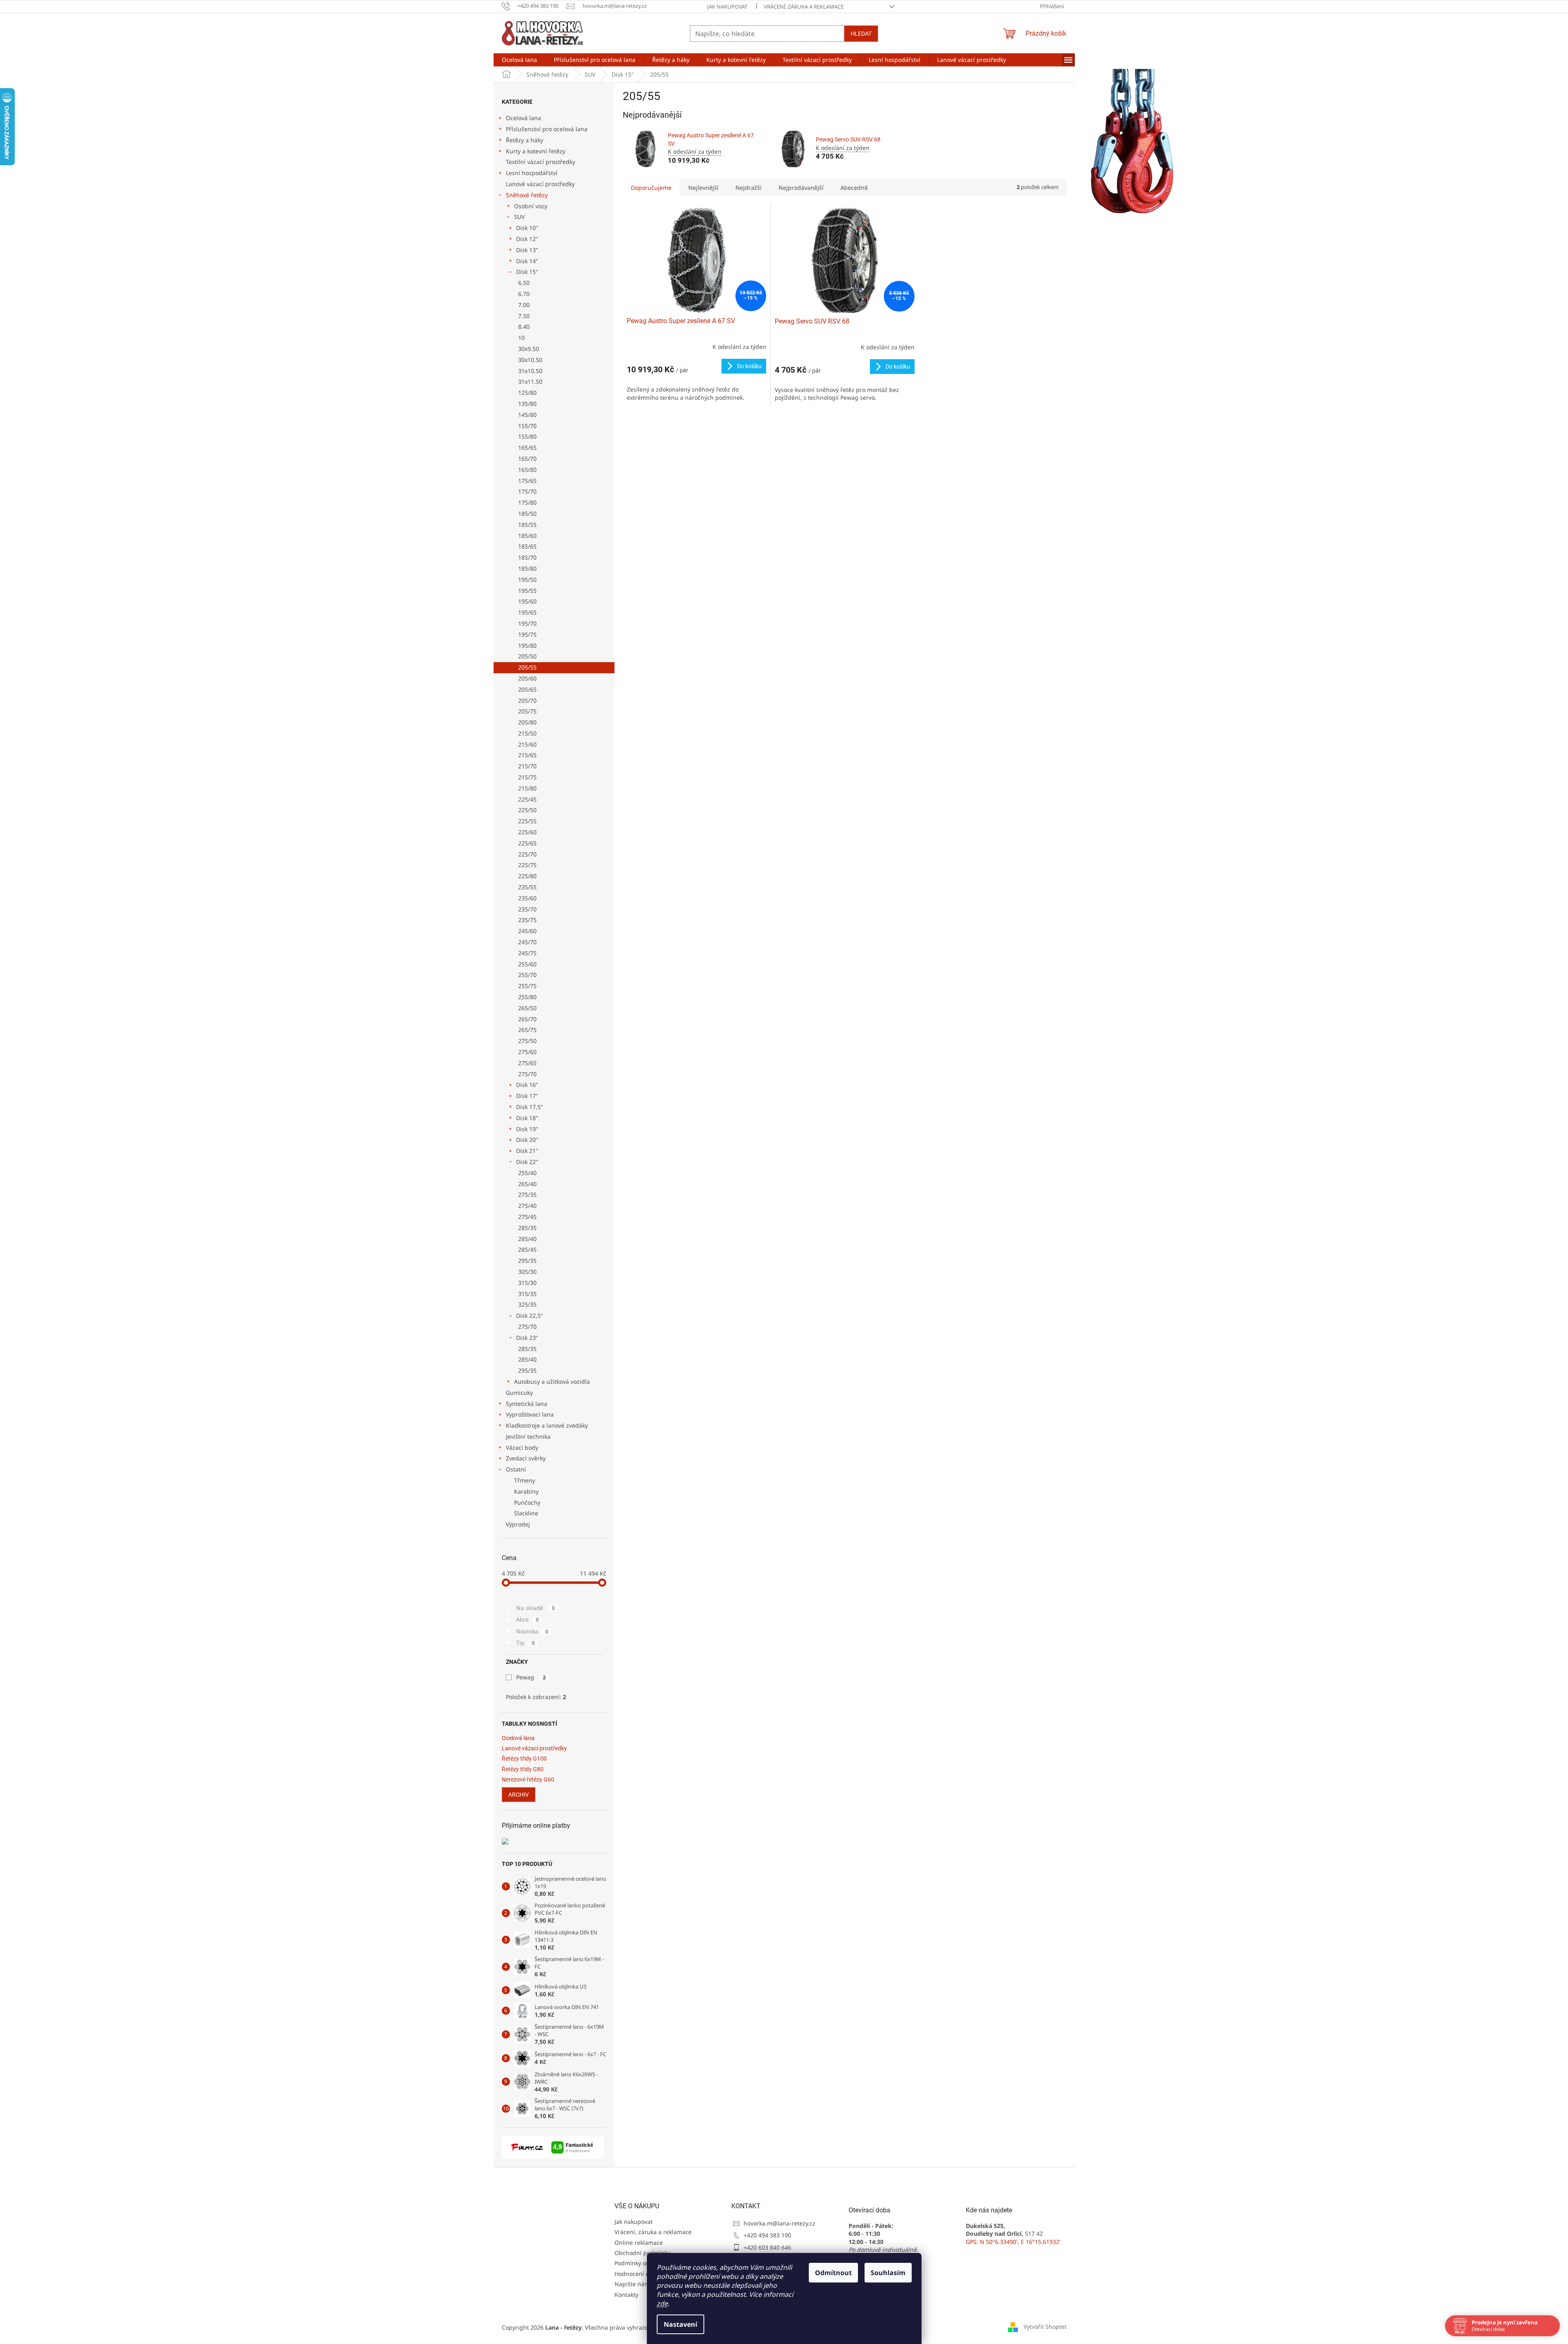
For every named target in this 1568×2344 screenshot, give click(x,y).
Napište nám (632, 2284)
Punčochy (527, 1502)
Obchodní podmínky (642, 2253)
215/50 (527, 733)
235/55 (527, 887)
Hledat (861, 34)
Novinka (532, 1631)
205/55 (527, 667)
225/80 (527, 876)
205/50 (527, 656)
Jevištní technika (528, 1436)
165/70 (527, 459)
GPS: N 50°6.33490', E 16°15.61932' (1013, 2242)
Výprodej (518, 1524)
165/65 (527, 448)
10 (521, 338)
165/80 (527, 470)
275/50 (527, 1041)
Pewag (531, 1677)
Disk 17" (527, 1096)
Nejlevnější (703, 188)
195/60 (527, 601)
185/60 (527, 536)
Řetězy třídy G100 (524, 1759)
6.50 (524, 283)
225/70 (527, 854)
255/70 (527, 975)
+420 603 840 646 (767, 2247)
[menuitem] (519, 60)
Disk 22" (527, 1162)
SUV (519, 217)
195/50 (527, 580)
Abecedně (854, 188)
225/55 (527, 821)
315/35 (527, 1294)
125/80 (527, 393)
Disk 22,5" (530, 1316)
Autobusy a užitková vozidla (552, 1382)
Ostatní (516, 1469)
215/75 (527, 777)
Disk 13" (527, 250)
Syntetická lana (527, 1404)
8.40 (524, 327)
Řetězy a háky (525, 140)
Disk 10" (527, 228)
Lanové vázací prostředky (540, 184)
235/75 (527, 920)
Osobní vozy (531, 206)
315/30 (527, 1283)
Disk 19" (527, 1129)
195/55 (527, 591)
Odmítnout (833, 2273)
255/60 (527, 964)
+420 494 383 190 (767, 2235)
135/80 (527, 404)
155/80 (527, 436)
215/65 (527, 755)
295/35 (527, 1261)
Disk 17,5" (530, 1107)
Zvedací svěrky (526, 1458)
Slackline (526, 1513)
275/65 (527, 1063)
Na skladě (535, 1608)
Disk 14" (527, 261)
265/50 (527, 1008)
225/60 (527, 832)
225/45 (527, 799)
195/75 (527, 634)
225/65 (527, 843)
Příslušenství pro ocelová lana (547, 129)
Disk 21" (527, 1151)
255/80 (527, 997)
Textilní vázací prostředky (540, 162)
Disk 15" (527, 272)
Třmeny (525, 1480)
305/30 (527, 1272)
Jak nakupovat (727, 7)
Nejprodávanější (801, 188)
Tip (525, 1643)
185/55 (527, 525)
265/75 (527, 1030)
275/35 (527, 1195)
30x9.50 (529, 349)
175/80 (527, 502)
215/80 (527, 788)
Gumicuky (519, 1393)
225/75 (527, 865)
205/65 (527, 689)
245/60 (527, 931)
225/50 (527, 810)
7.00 (524, 305)
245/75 (527, 953)
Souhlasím (888, 2273)
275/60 (527, 1052)
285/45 (527, 1249)
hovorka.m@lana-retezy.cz (779, 2223)
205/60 (527, 678)
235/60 (527, 898)
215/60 (527, 744)
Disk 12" (527, 239)
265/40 (527, 1184)
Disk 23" (527, 1338)
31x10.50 (530, 371)
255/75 (527, 986)
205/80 (527, 722)
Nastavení (680, 2324)
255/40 (527, 1173)
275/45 (527, 1217)
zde (662, 2303)
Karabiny (526, 1491)
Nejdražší (749, 188)
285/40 (527, 1239)
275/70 (527, 1074)
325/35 (527, 1304)
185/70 (527, 557)
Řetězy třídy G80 (523, 1769)
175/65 (527, 481)
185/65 (527, 546)
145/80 (527, 415)
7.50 (524, 316)
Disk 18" (527, 1118)
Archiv (519, 1795)
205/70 (527, 700)
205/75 (527, 711)
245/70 (527, 942)
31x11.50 (530, 382)
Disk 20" (527, 1140)
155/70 (527, 426)
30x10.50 (530, 360)
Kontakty (626, 2295)
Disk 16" (527, 1085)
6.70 (524, 294)
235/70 (527, 909)
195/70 (527, 623)
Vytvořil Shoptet (1045, 2327)
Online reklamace (639, 2243)
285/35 (527, 1228)
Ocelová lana (523, 118)
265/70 (527, 1019)
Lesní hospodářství (532, 173)
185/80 (527, 568)
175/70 (527, 491)
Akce (527, 1619)
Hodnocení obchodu (642, 2274)
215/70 (527, 766)
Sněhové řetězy (527, 195)
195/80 (527, 646)
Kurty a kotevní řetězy (536, 151)
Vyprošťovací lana (530, 1414)
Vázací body (522, 1448)
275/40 (527, 1206)
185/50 (527, 514)
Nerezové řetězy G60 (528, 1780)
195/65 (527, 612)
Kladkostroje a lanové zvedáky (547, 1425)
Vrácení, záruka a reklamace (804, 7)
